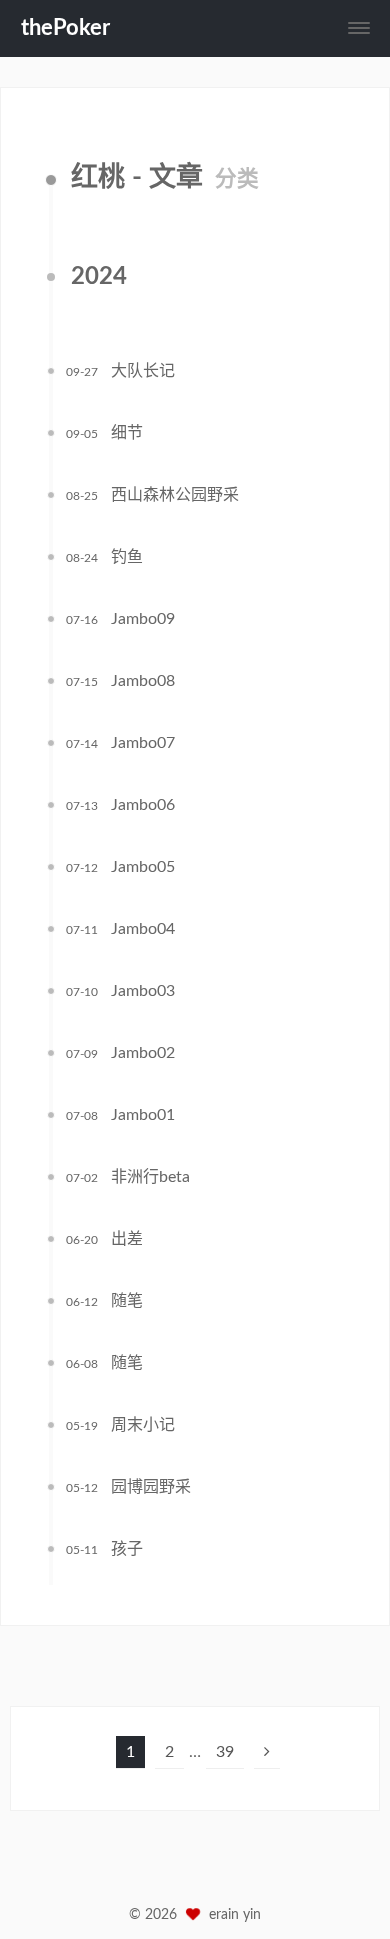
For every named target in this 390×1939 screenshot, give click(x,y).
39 (225, 1752)
